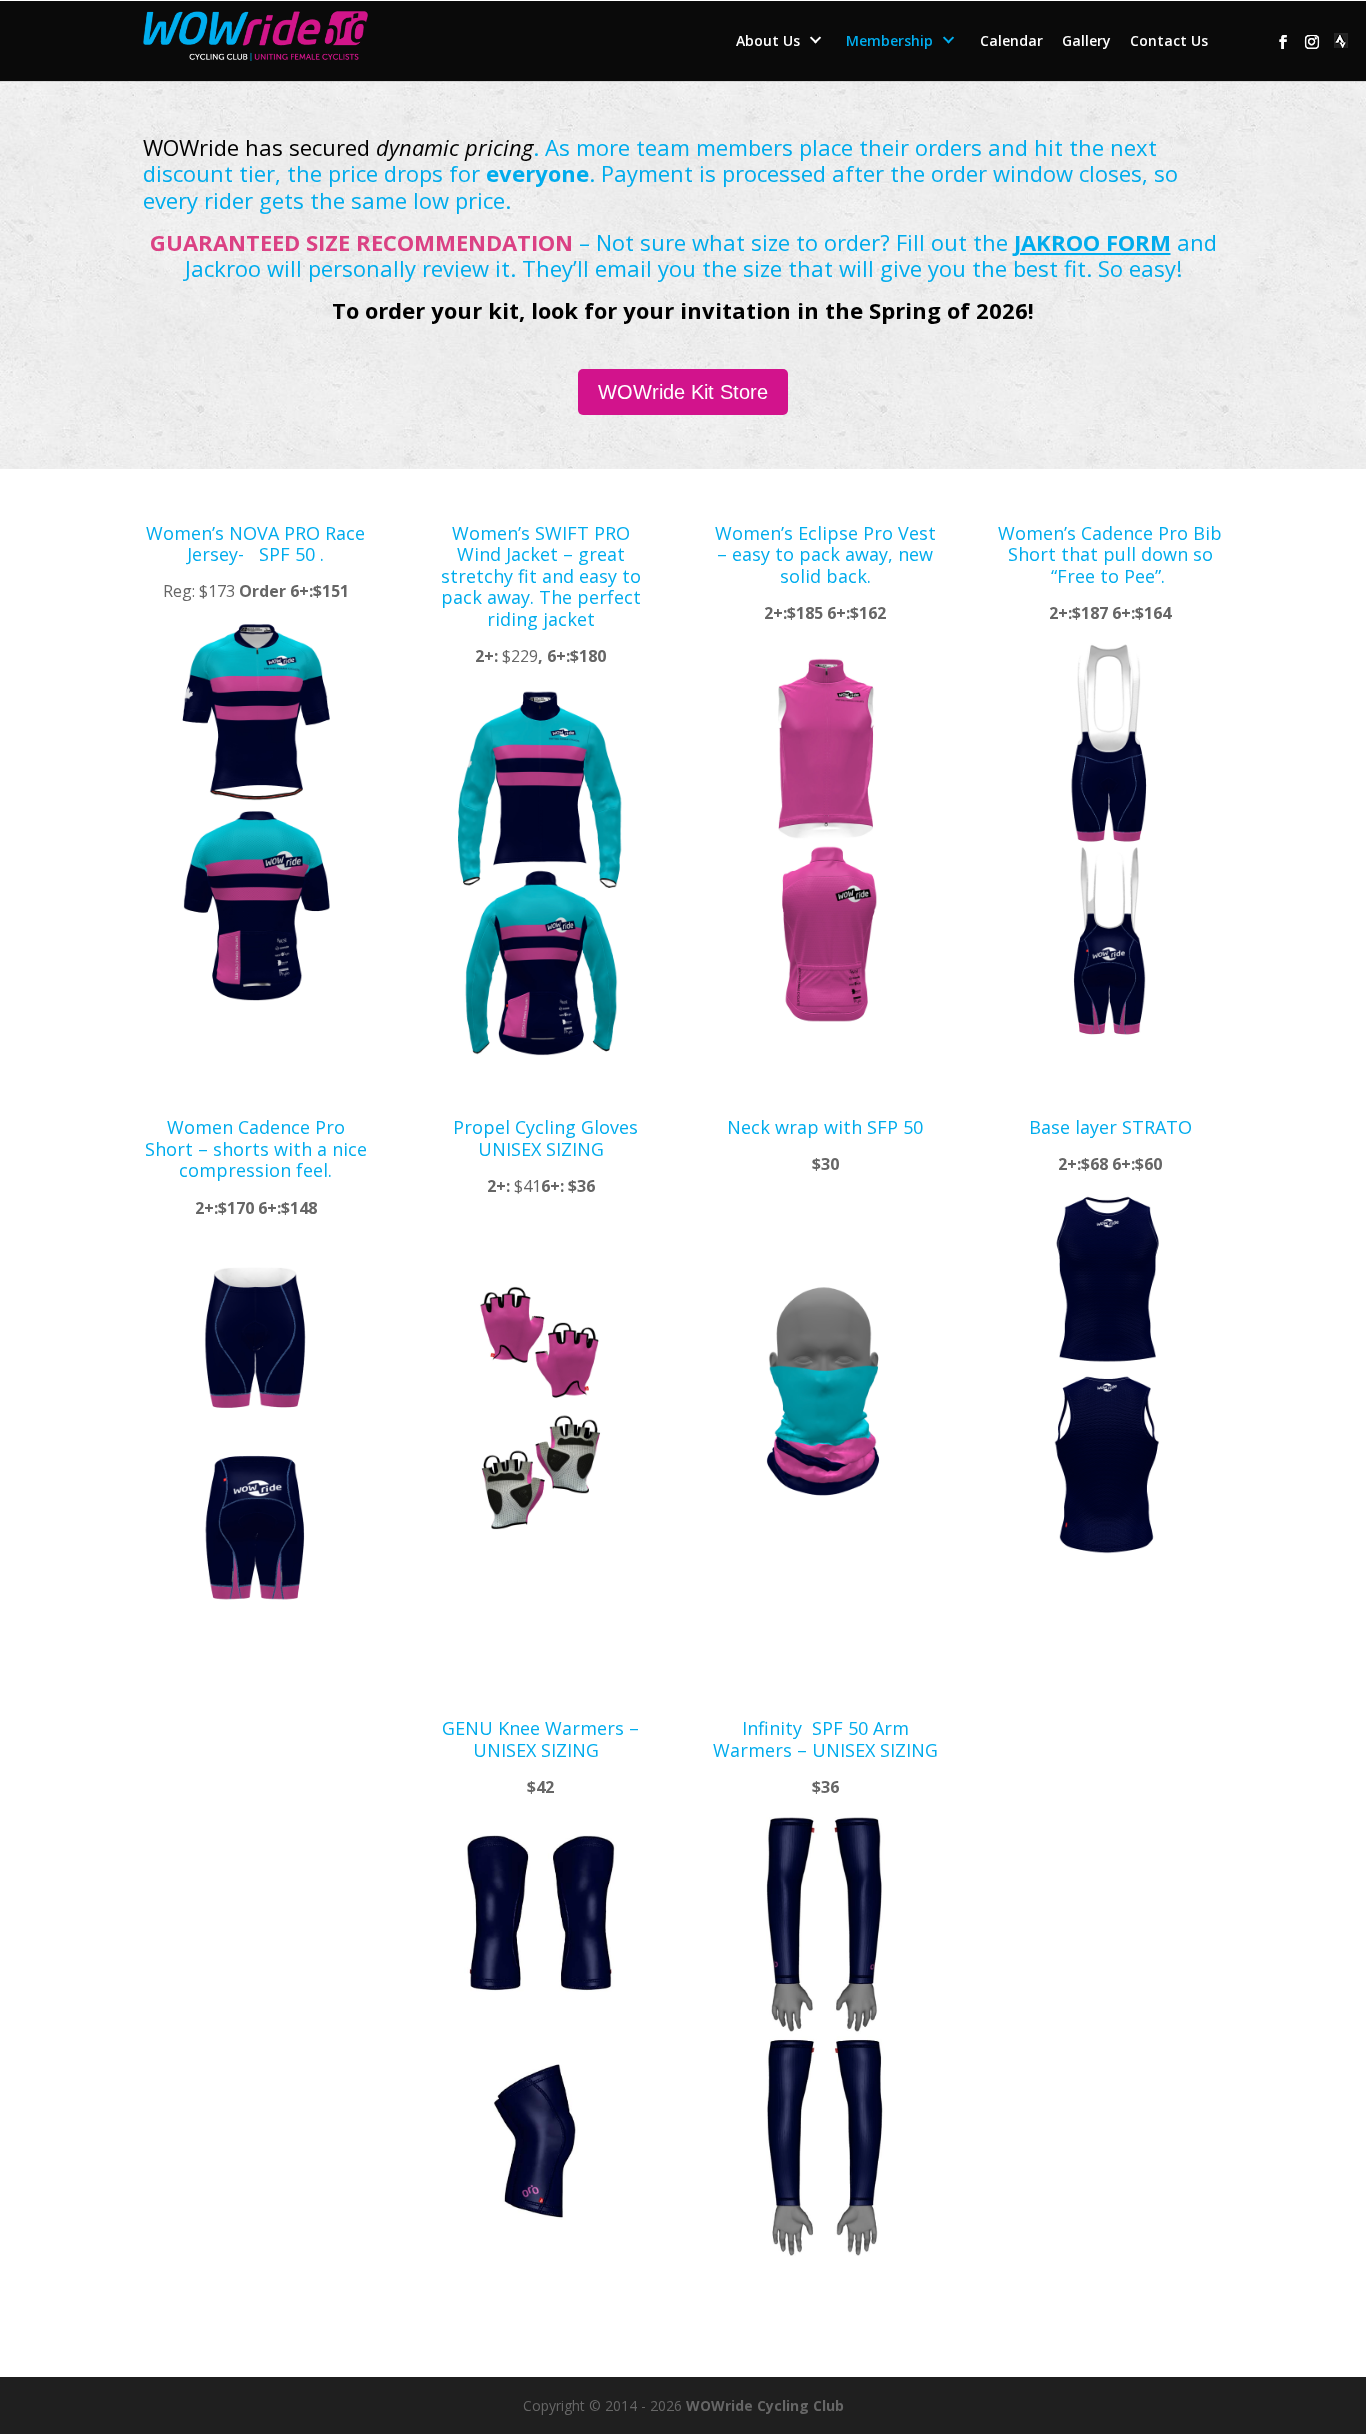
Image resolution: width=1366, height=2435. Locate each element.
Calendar (1011, 42)
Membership (889, 42)
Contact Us (1169, 42)
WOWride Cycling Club (765, 2405)
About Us (768, 42)
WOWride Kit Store (683, 392)
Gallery (1086, 42)
